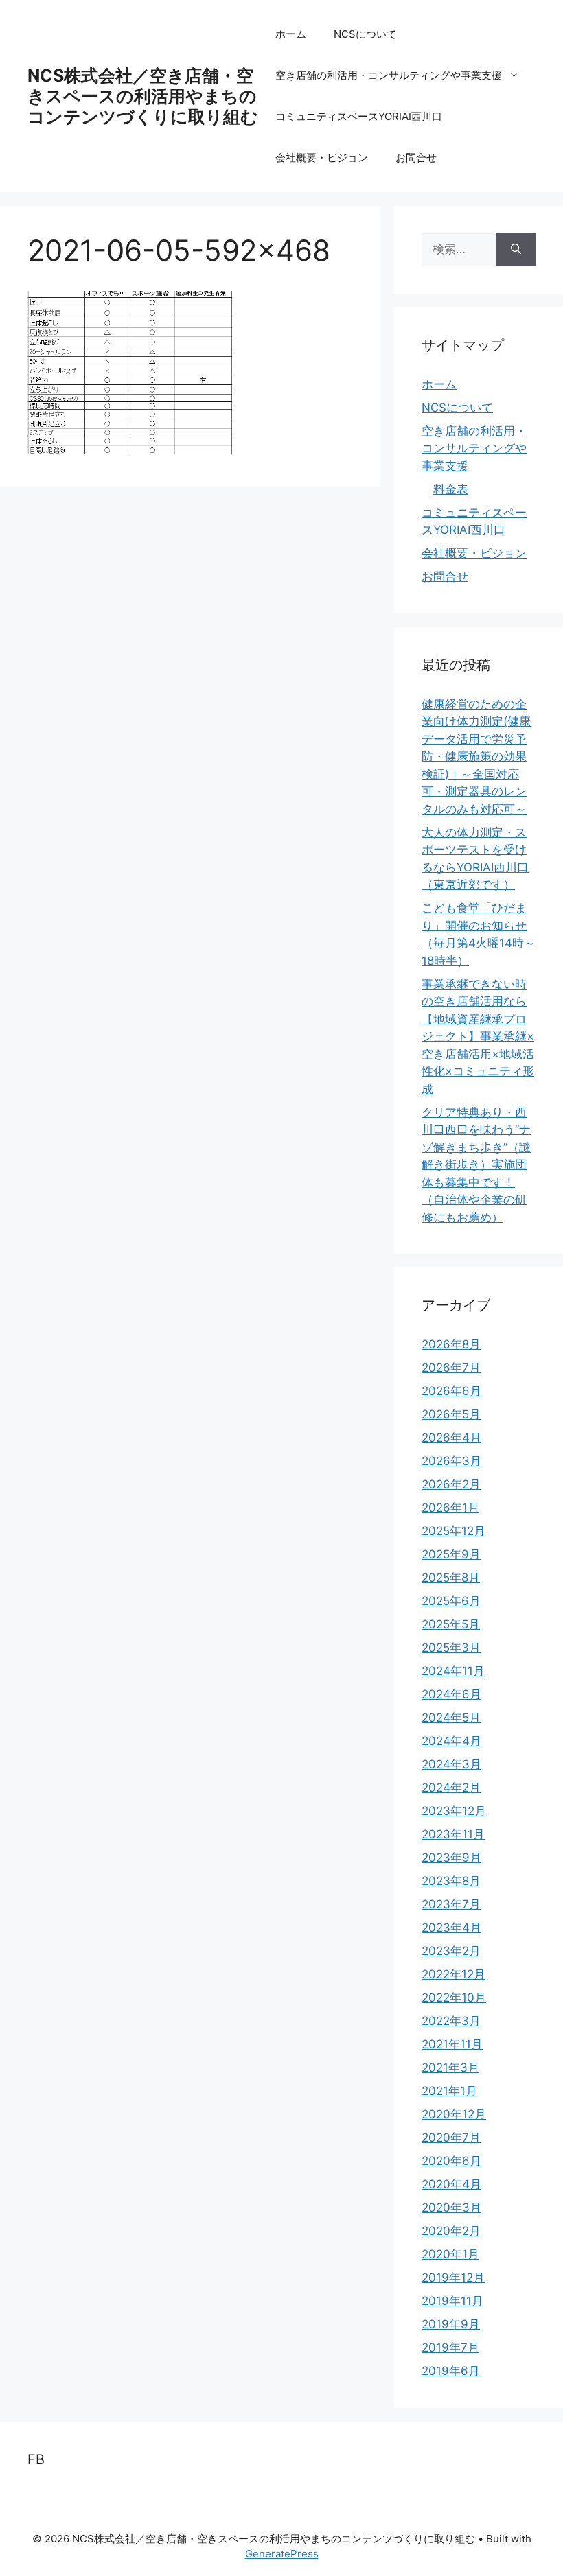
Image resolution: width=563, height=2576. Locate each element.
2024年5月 (451, 1718)
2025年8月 (451, 1578)
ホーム (291, 34)
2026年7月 (451, 1368)
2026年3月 (451, 1461)
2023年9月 (451, 1858)
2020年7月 (451, 2138)
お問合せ (416, 157)
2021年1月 (449, 2091)
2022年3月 (451, 2021)
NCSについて (365, 34)
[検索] (516, 250)
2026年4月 (451, 1438)
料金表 (451, 489)
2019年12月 (453, 2278)
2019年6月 (451, 2371)
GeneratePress (282, 2554)
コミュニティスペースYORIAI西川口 (359, 116)
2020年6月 (451, 2161)
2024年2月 (451, 1788)
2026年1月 (450, 1508)
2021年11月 (452, 2044)
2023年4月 (451, 1928)
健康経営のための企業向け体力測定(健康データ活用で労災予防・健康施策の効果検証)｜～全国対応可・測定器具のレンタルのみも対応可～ (476, 757)
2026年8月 (451, 1344)
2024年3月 (451, 1764)
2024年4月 (451, 1741)
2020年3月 (451, 2208)
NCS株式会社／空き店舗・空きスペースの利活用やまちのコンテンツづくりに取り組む (143, 96)
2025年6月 (451, 1601)
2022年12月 (453, 1974)
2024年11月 (453, 1671)
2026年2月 (451, 1484)
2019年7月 (450, 2347)
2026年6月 (451, 1391)
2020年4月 (451, 2184)
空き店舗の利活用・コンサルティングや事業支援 (389, 75)
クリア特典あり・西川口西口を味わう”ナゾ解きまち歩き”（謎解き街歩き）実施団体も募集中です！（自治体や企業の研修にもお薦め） (476, 1165)
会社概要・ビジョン (322, 157)
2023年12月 (454, 1811)
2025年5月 (451, 1624)
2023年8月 (451, 1881)
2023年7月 (451, 1904)
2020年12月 (454, 2114)
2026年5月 (451, 1414)
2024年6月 (451, 1694)
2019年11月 (452, 2301)
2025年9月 (451, 1554)
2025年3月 (451, 1648)
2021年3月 (450, 2068)
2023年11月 (453, 1834)
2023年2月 (451, 1951)
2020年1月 (450, 2254)
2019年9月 (451, 2324)
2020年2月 (451, 2231)
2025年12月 (453, 1531)
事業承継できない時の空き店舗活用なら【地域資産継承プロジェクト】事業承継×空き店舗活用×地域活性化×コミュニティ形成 (478, 1037)
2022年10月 (454, 1998)
